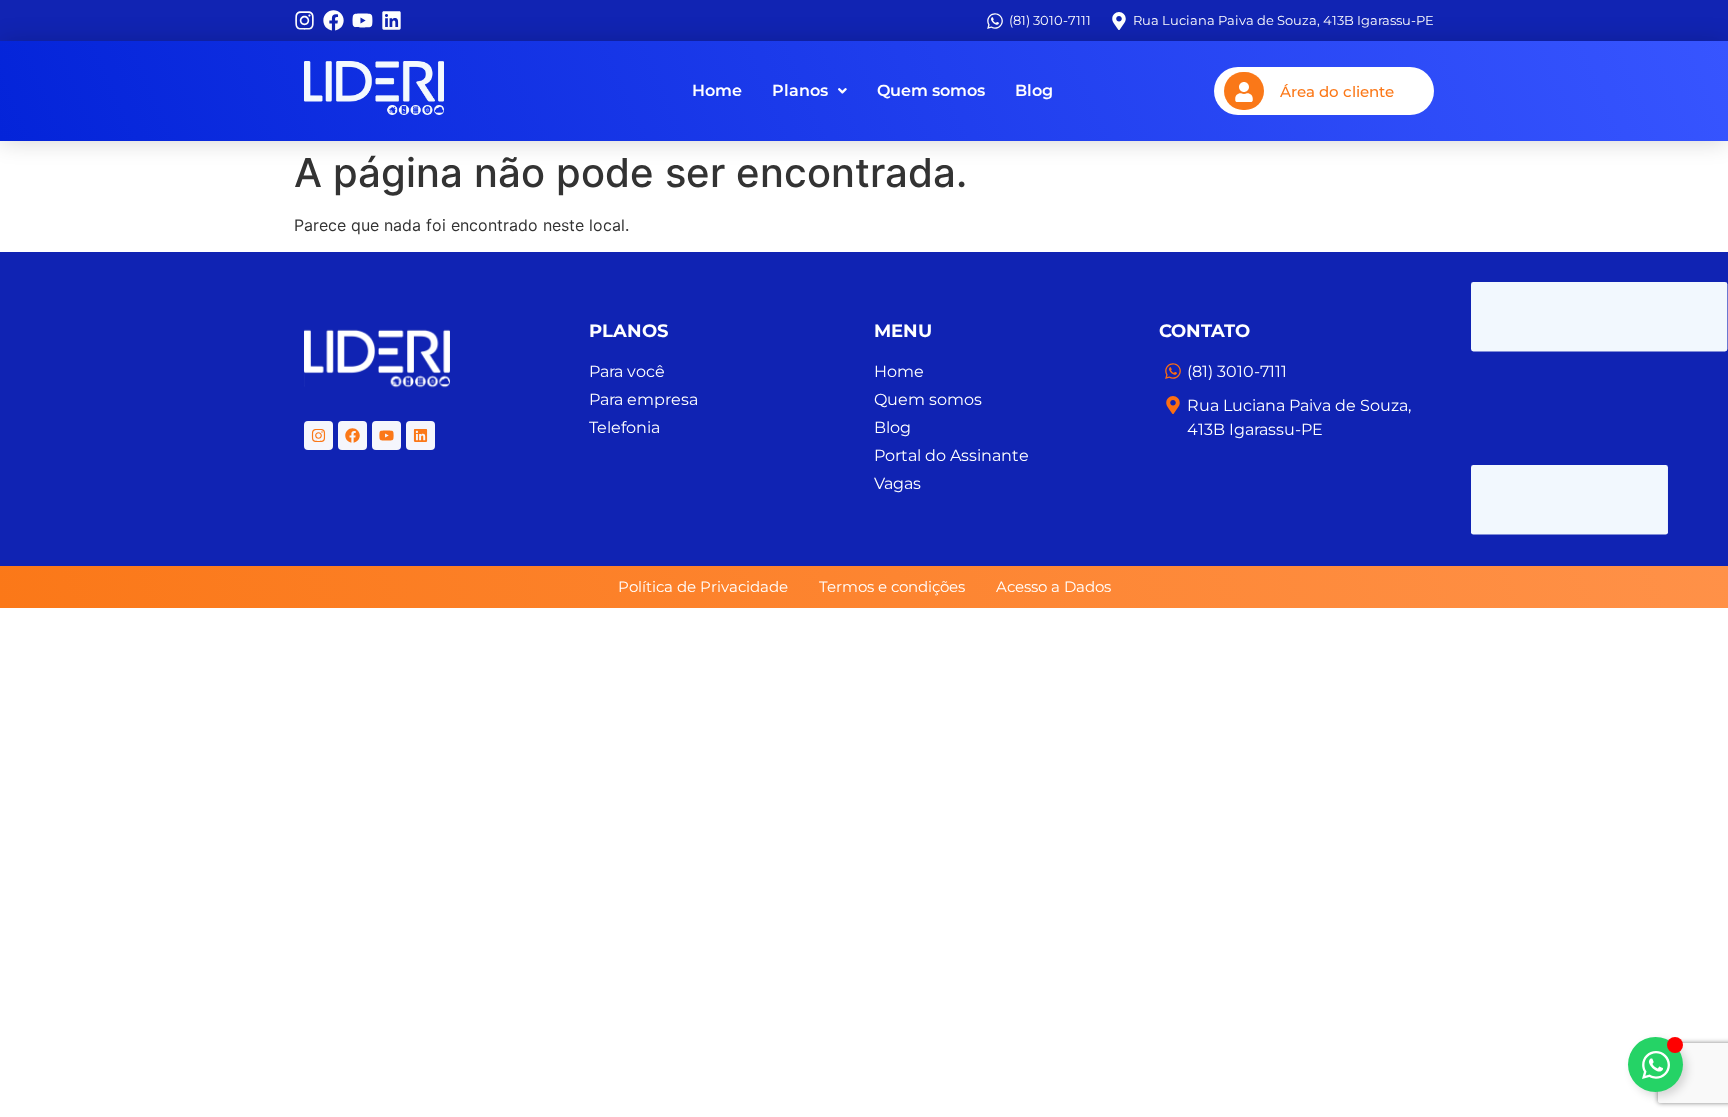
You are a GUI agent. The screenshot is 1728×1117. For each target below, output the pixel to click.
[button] (809, 91)
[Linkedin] (391, 20)
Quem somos (931, 90)
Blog (1034, 90)
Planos (800, 90)
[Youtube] (362, 20)
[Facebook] (333, 20)
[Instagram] (304, 20)
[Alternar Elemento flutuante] (1655, 1064)
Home (717, 90)
